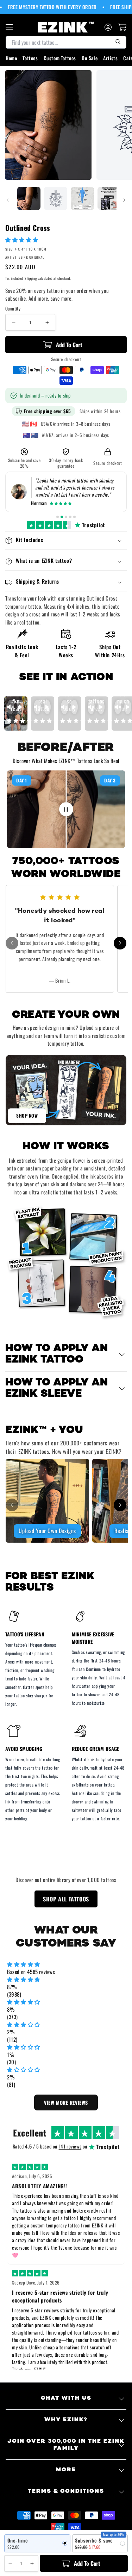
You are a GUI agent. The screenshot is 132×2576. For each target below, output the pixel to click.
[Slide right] (124, 200)
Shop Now (27, 1115)
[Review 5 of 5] (74, 517)
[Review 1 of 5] (58, 517)
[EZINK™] (66, 27)
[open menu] (9, 27)
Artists (110, 58)
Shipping (31, 278)
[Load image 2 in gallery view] (56, 198)
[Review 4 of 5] (70, 517)
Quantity (13, 309)
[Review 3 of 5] (66, 517)
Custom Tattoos (60, 58)
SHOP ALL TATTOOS (66, 1899)
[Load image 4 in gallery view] (109, 198)
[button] (23, 239)
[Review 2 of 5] (62, 517)
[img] (66, 1964)
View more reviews (66, 2102)
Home (11, 58)
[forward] (120, 943)
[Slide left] (8, 200)
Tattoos (30, 58)
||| (66, 809)
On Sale (90, 58)
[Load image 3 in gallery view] (82, 198)
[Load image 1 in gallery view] (29, 198)
